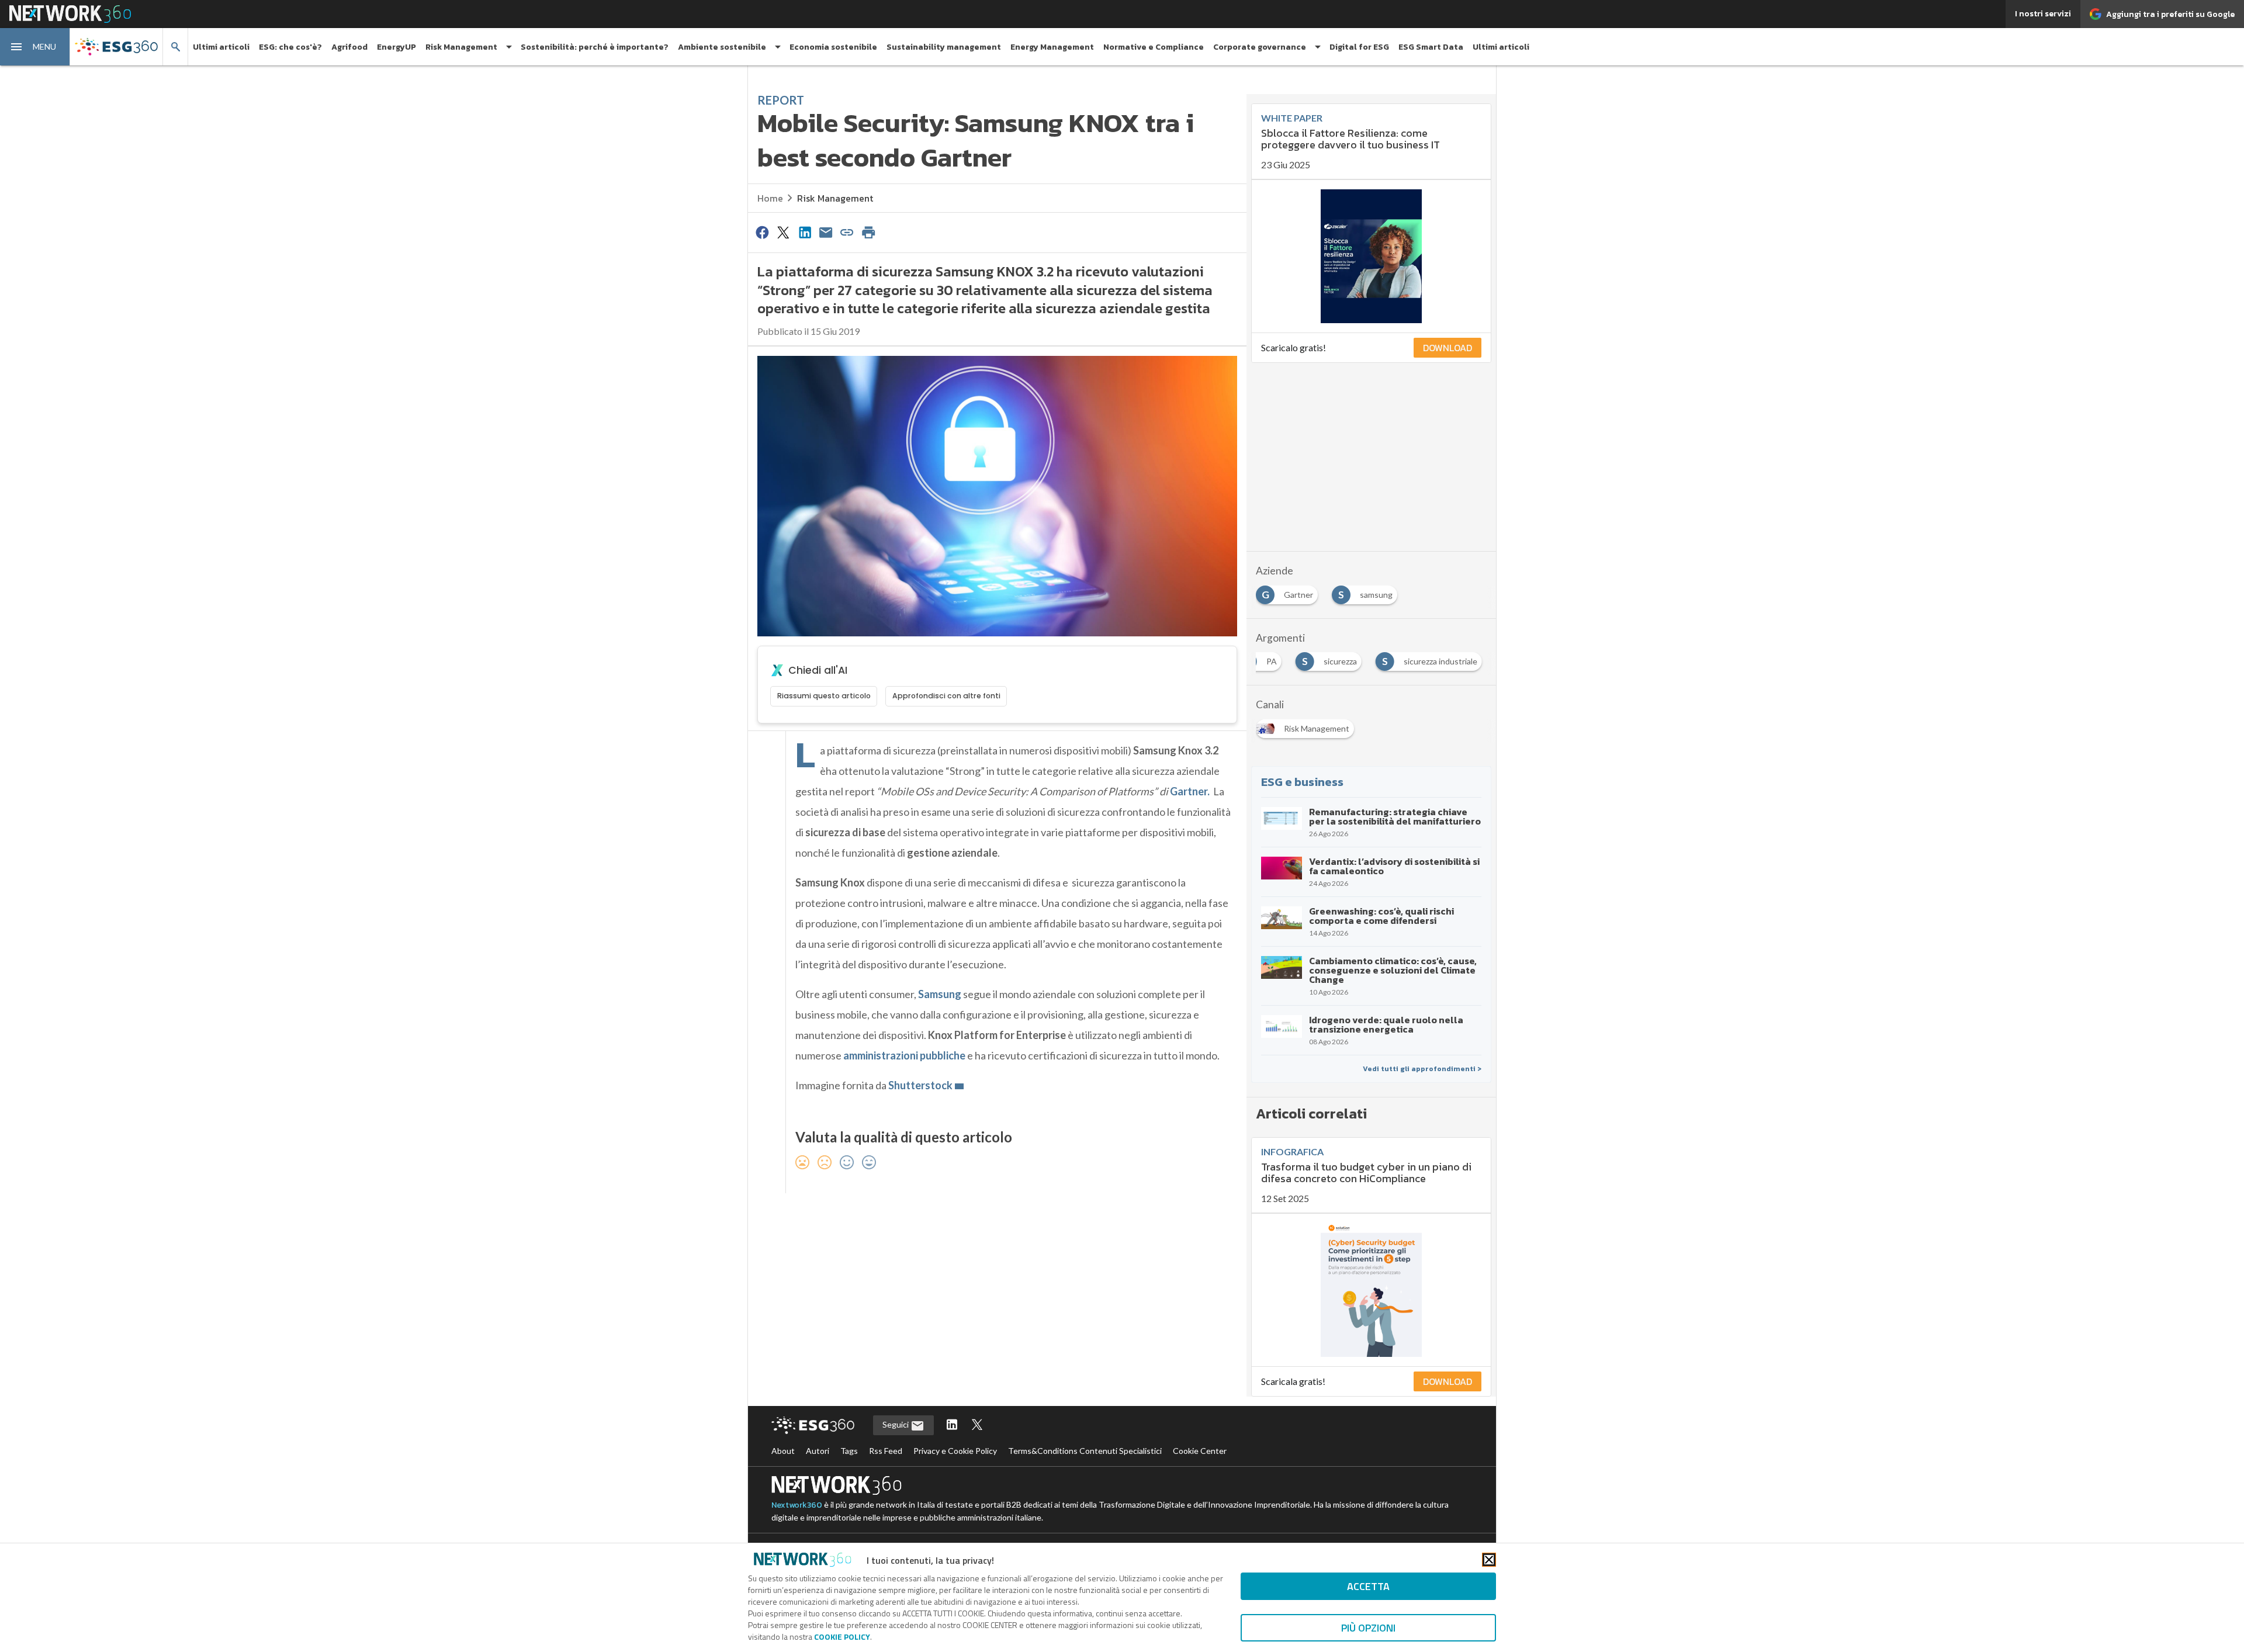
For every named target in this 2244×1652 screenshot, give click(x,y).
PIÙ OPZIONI (1368, 1628)
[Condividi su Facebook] (762, 232)
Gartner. (1190, 791)
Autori (818, 1451)
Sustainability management (944, 47)
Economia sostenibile (833, 47)
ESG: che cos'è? (290, 47)
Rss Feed (886, 1451)
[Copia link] (847, 232)
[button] (35, 47)
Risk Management (835, 198)
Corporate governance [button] (1260, 47)
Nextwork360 (797, 1505)
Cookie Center (1200, 1451)
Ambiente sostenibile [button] (722, 47)
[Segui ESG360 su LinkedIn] (952, 1426)
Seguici (896, 1424)
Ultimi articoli (221, 47)
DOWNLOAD (1447, 348)
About (783, 1451)
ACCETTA (1368, 1586)
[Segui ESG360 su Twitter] (977, 1426)
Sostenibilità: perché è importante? (595, 47)
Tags (849, 1451)
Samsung (940, 994)
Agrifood (349, 47)
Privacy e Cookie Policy (955, 1451)
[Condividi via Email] (826, 232)
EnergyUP (396, 47)
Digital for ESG (1359, 47)
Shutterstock (920, 1085)
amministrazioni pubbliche (904, 1055)
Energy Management (1052, 47)
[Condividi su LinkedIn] (805, 232)
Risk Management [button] (461, 47)
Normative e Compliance (1154, 47)
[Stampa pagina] (868, 232)
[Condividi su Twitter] (783, 232)
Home (770, 198)
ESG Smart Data (1431, 47)
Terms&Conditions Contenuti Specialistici (1085, 1451)
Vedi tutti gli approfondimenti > (1422, 1069)
